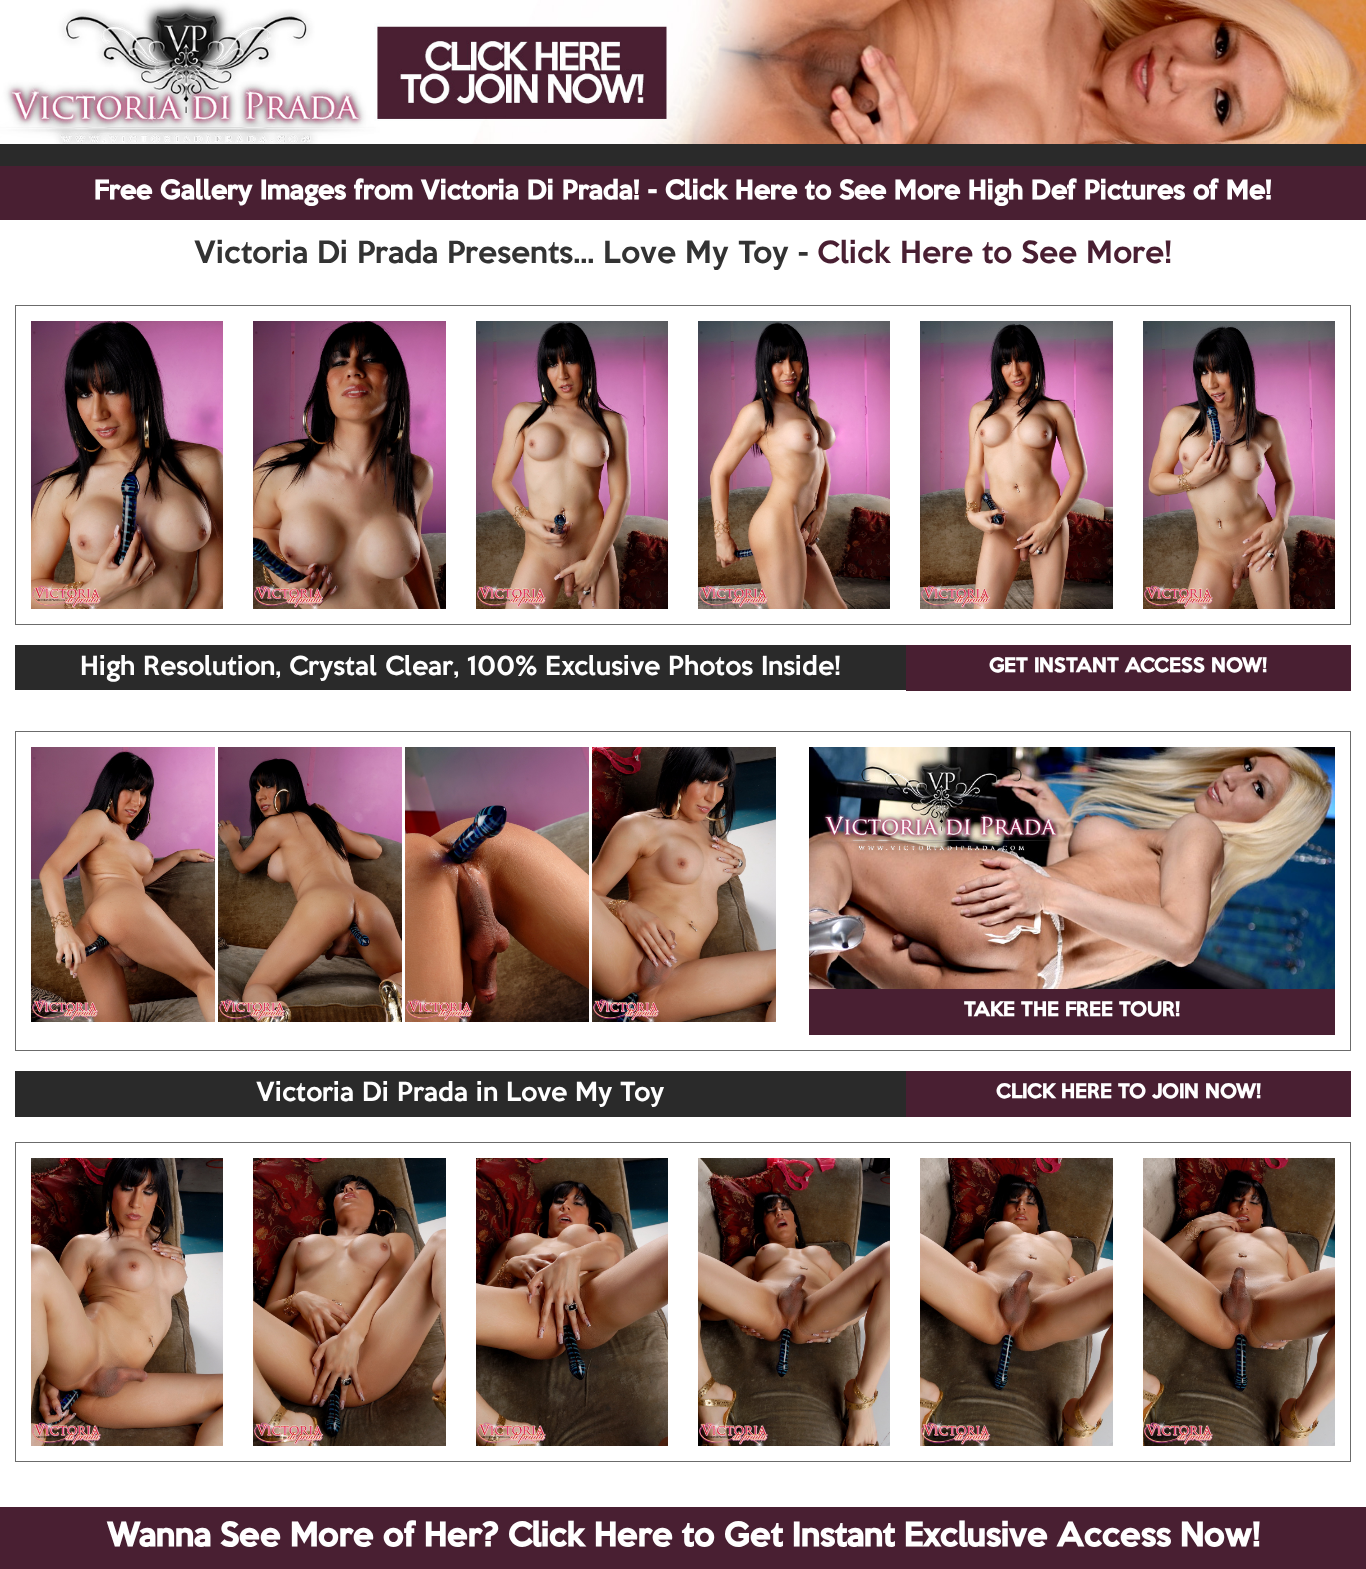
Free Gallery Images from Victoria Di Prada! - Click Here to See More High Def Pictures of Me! (683, 192)
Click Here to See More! (994, 255)
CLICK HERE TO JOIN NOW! (1128, 1093)
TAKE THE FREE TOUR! (1072, 1011)
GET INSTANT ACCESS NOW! (1128, 667)
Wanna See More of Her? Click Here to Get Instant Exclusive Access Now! (683, 1537)
